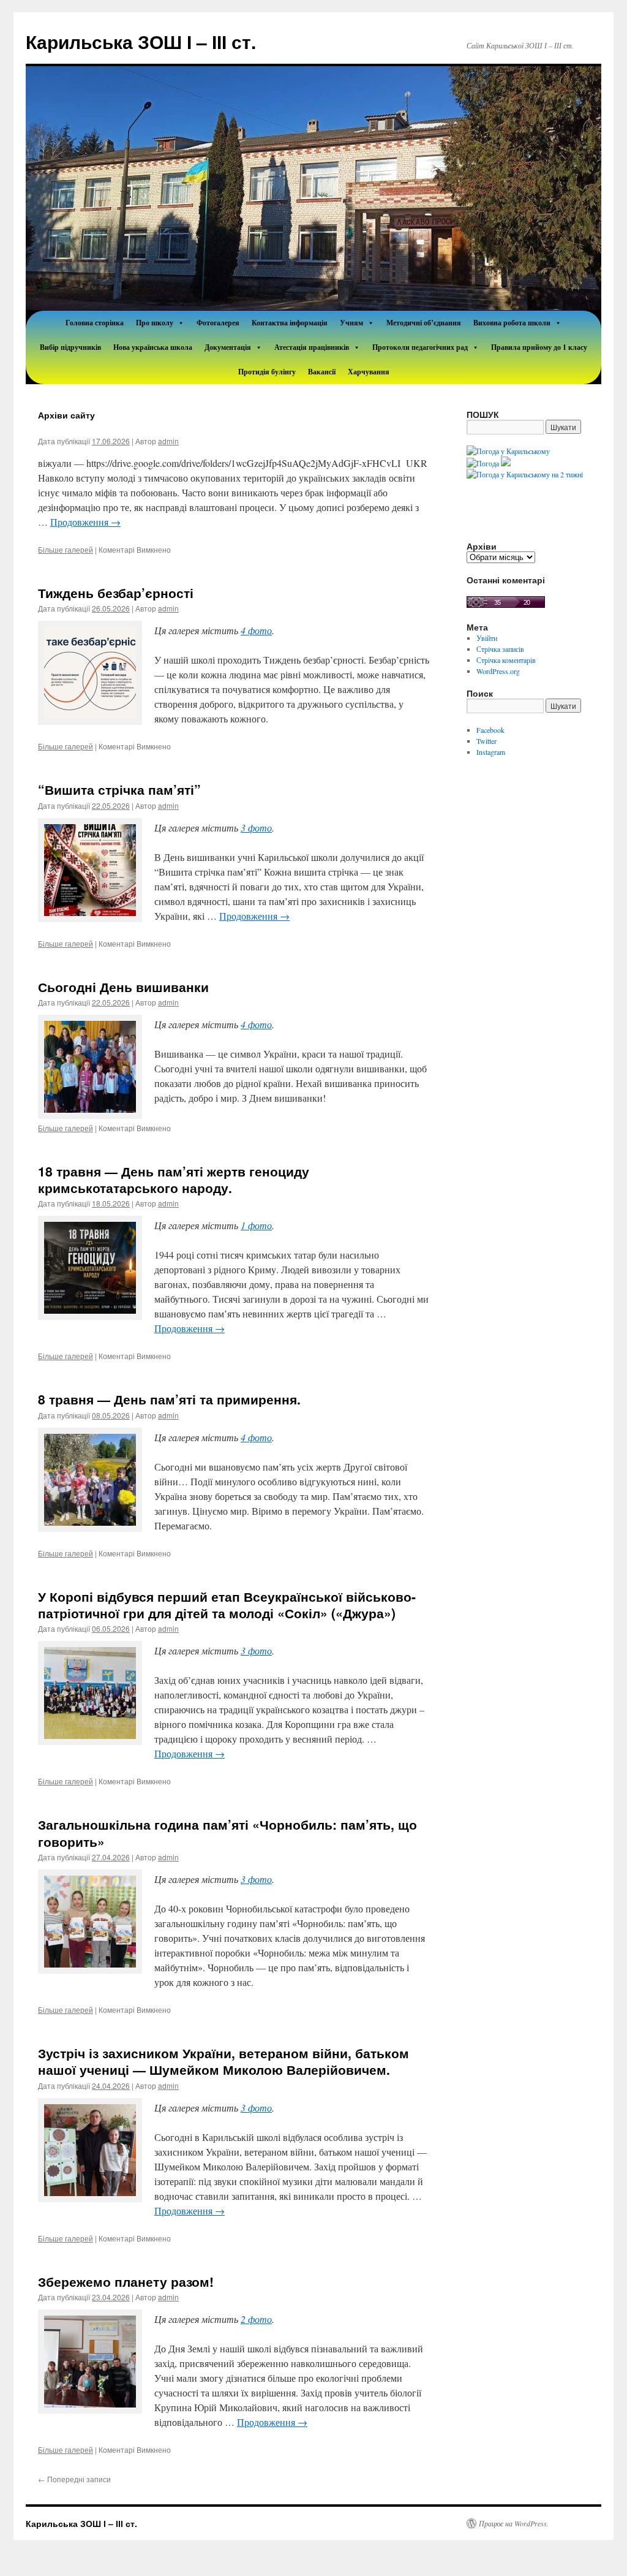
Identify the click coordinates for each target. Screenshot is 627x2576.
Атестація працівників (312, 347)
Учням (351, 323)
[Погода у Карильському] (508, 451)
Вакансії (322, 372)
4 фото (256, 630)
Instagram (491, 752)
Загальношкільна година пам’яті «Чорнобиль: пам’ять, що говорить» (227, 1832)
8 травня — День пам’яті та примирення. (169, 1399)
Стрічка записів (500, 649)
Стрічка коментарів (506, 660)
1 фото (256, 1225)
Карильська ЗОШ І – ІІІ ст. (141, 41)
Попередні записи (74, 2479)
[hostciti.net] (506, 605)
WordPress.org (498, 671)
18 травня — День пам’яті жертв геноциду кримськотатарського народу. (174, 1179)
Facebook (490, 730)
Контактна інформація (290, 323)
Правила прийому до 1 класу (539, 347)
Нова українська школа (153, 347)
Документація (228, 347)
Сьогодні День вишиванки (123, 987)
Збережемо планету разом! (126, 2281)
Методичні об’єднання (424, 323)
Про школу (155, 323)
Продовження (85, 522)
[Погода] (489, 463)
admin (168, 441)
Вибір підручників (70, 347)
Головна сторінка (95, 323)
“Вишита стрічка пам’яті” (119, 789)
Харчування (369, 372)
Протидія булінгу (267, 372)
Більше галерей (66, 549)
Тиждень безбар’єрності (116, 593)
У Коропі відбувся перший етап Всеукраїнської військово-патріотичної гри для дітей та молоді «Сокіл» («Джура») (227, 1604)
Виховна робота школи (512, 323)
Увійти (487, 638)
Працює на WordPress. (514, 2523)
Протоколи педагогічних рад (420, 347)
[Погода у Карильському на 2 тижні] (525, 474)
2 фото (256, 2319)
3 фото (256, 828)
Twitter (486, 741)
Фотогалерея (218, 323)
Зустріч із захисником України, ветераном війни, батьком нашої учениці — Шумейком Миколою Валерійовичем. (223, 2061)
